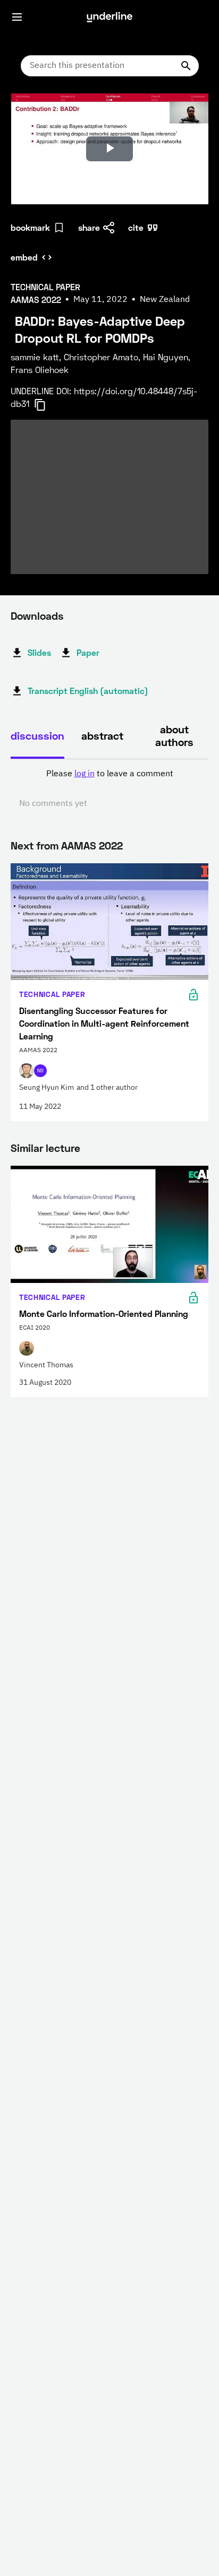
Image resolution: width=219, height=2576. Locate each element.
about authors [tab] (174, 735)
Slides (39, 652)
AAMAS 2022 (92, 845)
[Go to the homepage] (109, 17)
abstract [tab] (102, 735)
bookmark (30, 227)
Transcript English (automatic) (88, 691)
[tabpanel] (109, 789)
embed (24, 257)
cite (136, 227)
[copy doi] (46, 405)
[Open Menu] (17, 17)
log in (85, 774)
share (89, 227)
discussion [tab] (37, 735)
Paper (88, 652)
